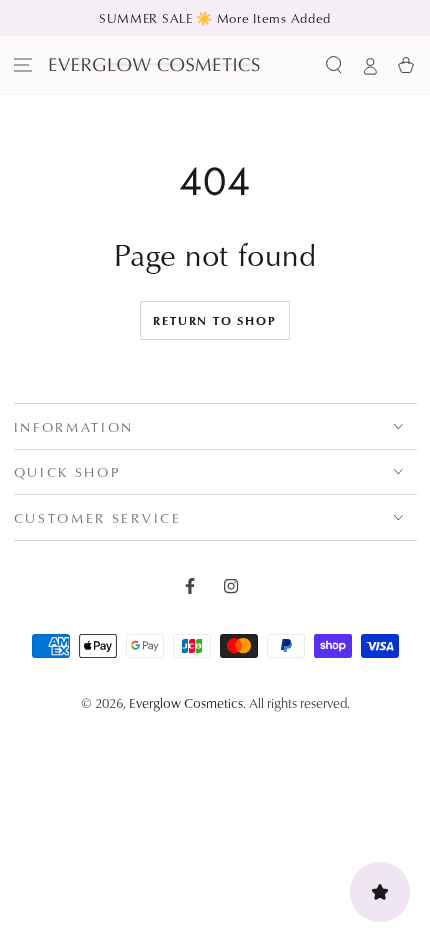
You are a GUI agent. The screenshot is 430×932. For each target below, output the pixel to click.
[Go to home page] (154, 64)
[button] (334, 65)
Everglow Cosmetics (186, 702)
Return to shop (214, 320)
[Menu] (23, 65)
